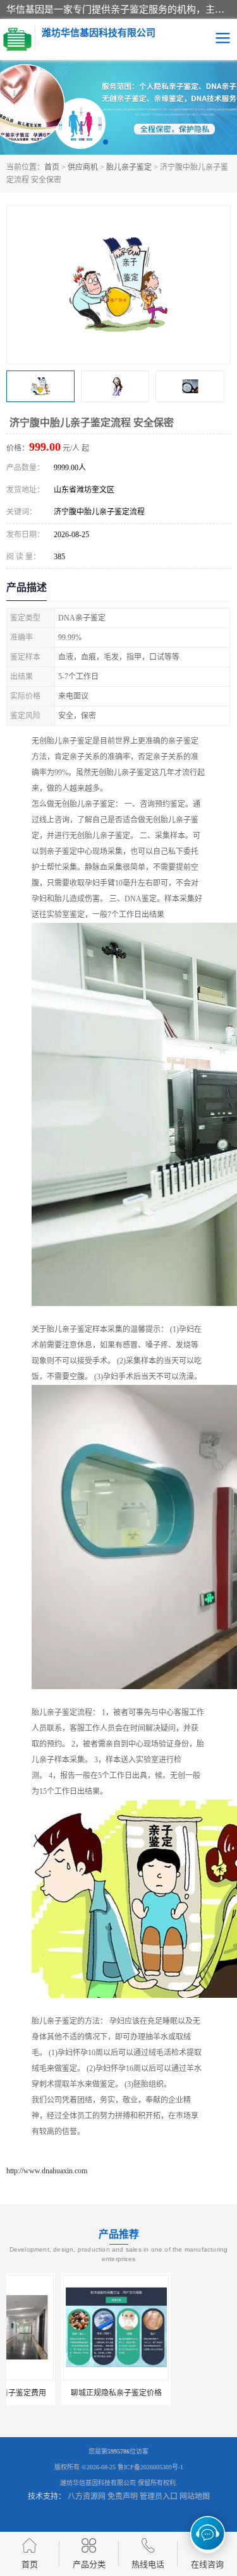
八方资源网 (87, 2496)
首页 (52, 167)
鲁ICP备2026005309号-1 (150, 2467)
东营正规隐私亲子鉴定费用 (176, 2393)
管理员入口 (159, 2496)
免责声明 (123, 2496)
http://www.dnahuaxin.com (47, 2171)
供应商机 (83, 167)
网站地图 (195, 2496)
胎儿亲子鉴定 (129, 167)
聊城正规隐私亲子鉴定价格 (61, 2393)
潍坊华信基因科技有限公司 (98, 2483)
